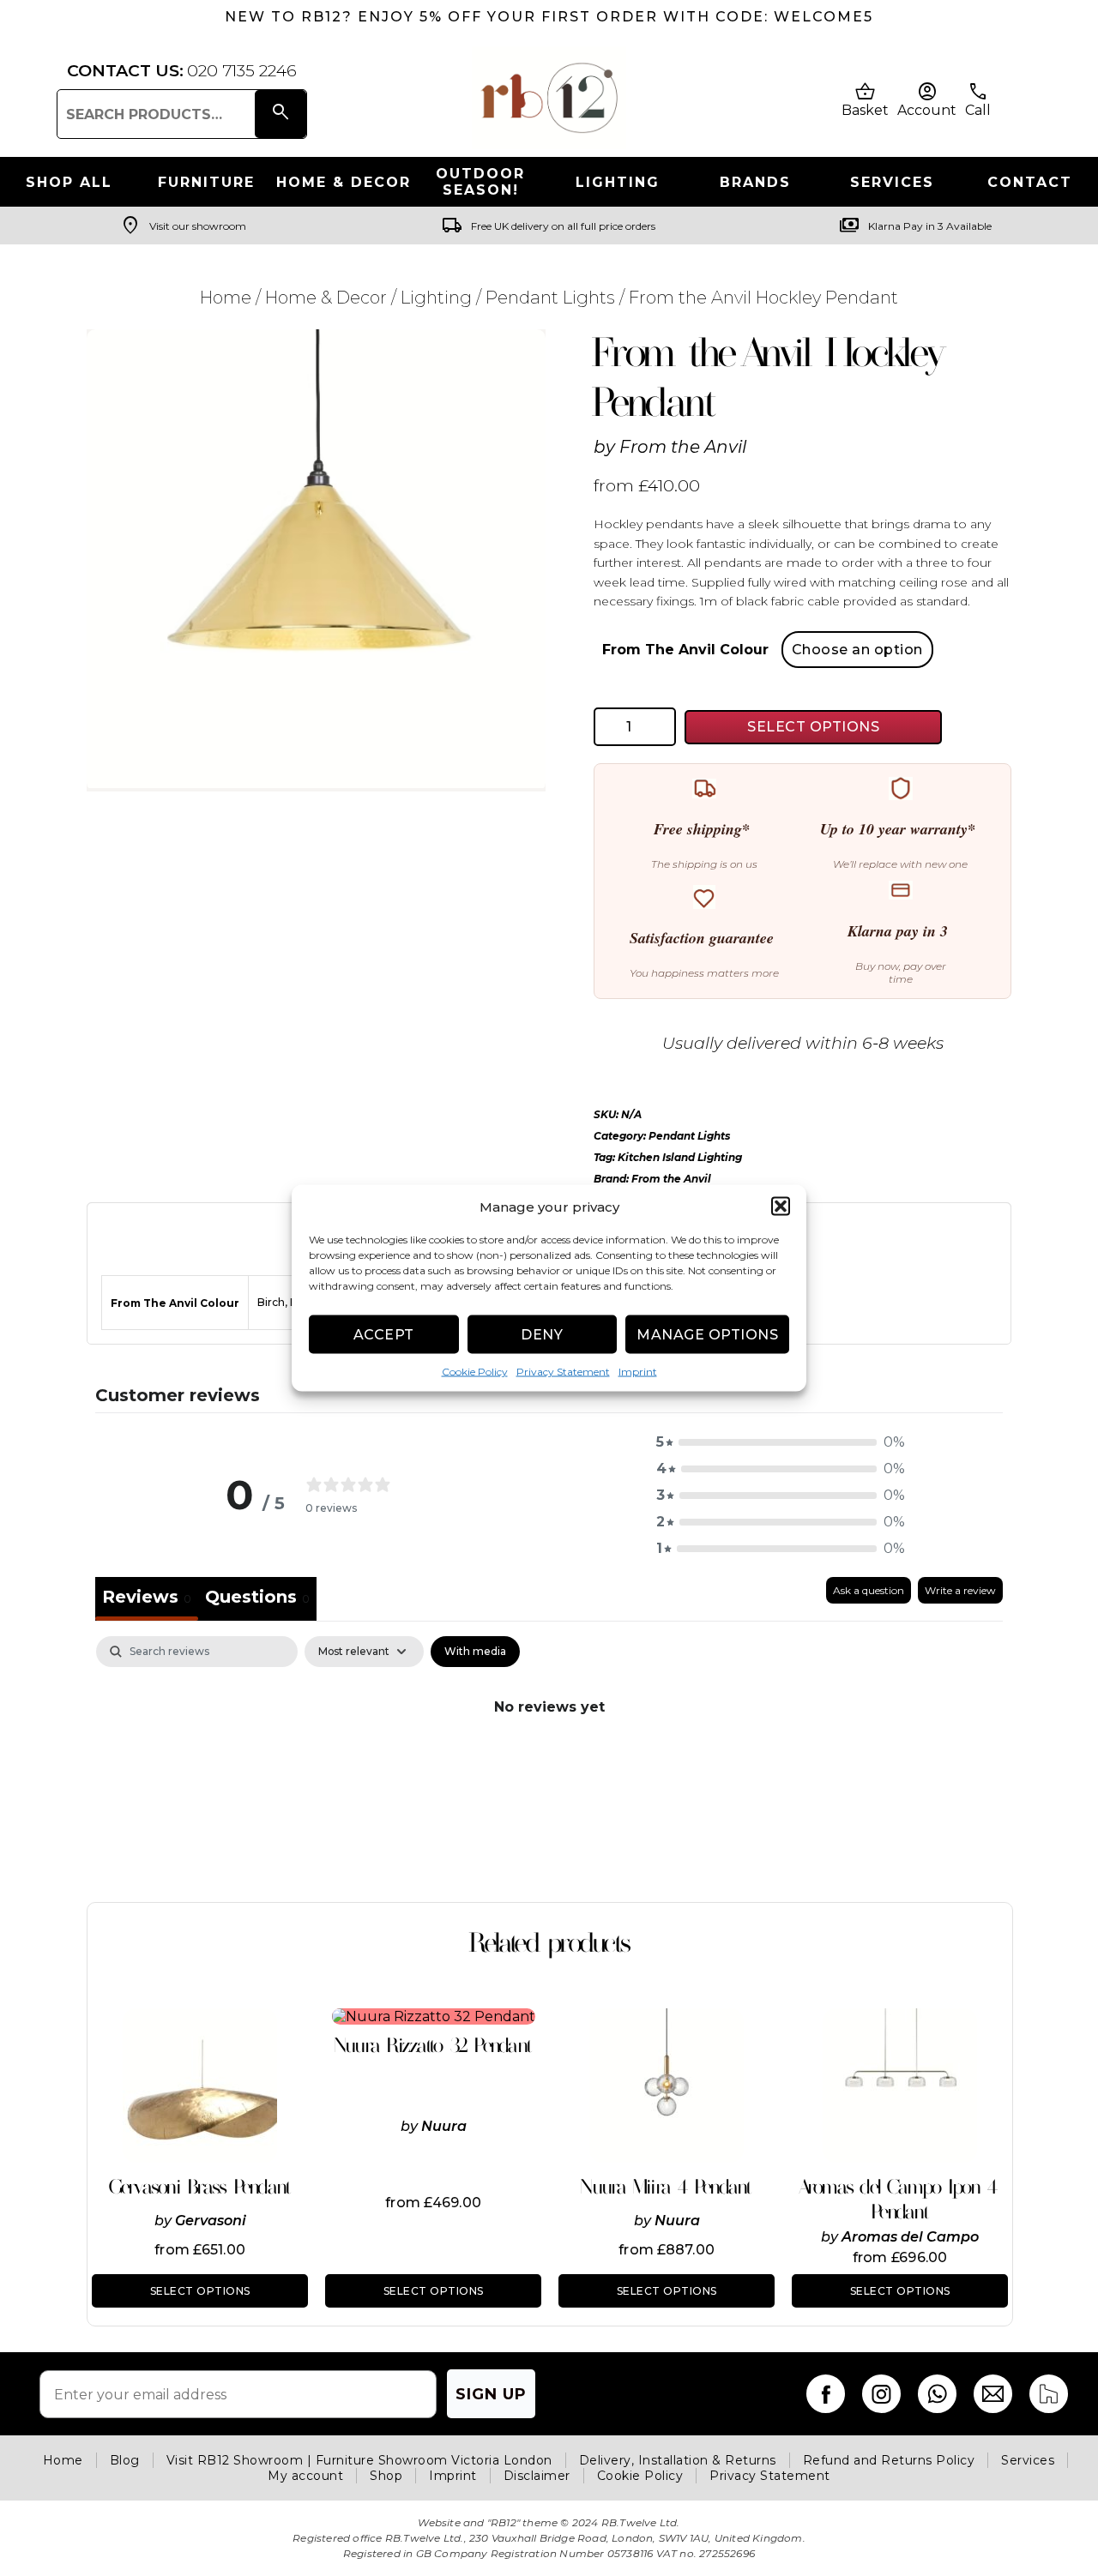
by (165, 2221)
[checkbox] (475, 1652)
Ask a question (869, 1590)
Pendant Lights (550, 298)
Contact (1030, 182)
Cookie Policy (475, 1372)
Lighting (618, 182)
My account (305, 2476)
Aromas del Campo (910, 2237)
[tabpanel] (549, 1764)
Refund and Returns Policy (889, 2460)
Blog (125, 2460)
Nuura (444, 2126)
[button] (781, 1207)
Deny (542, 1334)
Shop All (69, 182)
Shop (386, 2476)
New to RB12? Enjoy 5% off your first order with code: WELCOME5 (549, 17)
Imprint (638, 1372)
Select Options (813, 727)
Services (892, 182)
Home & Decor (344, 182)
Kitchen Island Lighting (680, 1157)
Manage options (707, 1334)
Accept (384, 1334)
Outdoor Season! (480, 182)
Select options (200, 2291)
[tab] (257, 1599)
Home (226, 298)
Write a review (960, 1590)
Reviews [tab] (147, 1597)
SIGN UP (491, 2394)
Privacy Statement (563, 1372)
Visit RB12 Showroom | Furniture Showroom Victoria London (359, 2460)
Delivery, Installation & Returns (678, 2460)
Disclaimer (537, 2476)
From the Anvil (683, 447)
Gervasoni (211, 2221)
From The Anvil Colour (685, 650)
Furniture (206, 182)
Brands (755, 182)
